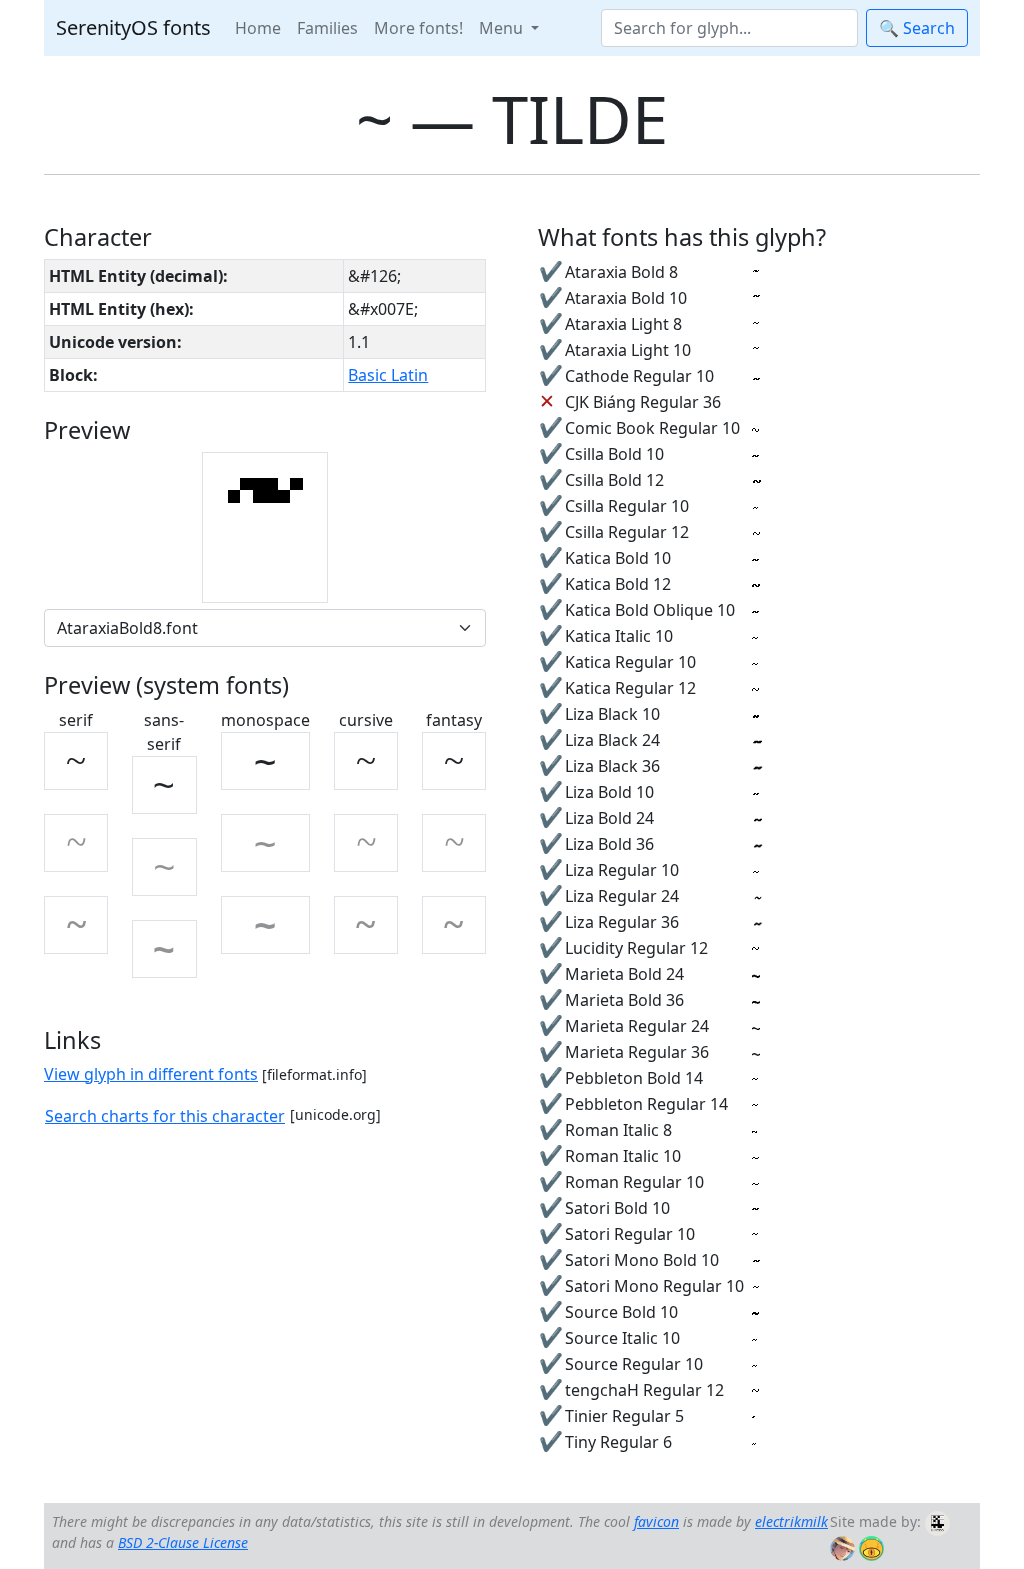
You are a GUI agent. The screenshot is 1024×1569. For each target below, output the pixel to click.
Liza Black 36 (612, 766)
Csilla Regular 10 (627, 506)
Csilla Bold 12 (614, 480)
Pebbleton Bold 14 (634, 1078)
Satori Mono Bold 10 (642, 1260)
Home (258, 28)
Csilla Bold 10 (614, 454)
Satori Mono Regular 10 (654, 1286)
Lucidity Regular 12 (636, 948)
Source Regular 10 (634, 1364)
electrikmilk (791, 1521)
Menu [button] (503, 28)
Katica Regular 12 (630, 688)
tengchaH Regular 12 (644, 1390)
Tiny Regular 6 (618, 1442)
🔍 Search (917, 28)
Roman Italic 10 (623, 1156)
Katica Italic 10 (619, 636)
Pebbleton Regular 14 (646, 1104)
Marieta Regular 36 (637, 1052)
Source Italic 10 (622, 1338)
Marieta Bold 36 (624, 1000)
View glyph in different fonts (151, 1074)
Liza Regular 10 (622, 870)
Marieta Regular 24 (637, 1026)
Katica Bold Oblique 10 (650, 610)
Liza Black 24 (612, 740)
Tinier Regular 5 (624, 1416)
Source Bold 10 (621, 1312)
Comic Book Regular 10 (652, 428)
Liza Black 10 (612, 714)
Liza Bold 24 (609, 818)
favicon (656, 1521)
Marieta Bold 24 (624, 974)
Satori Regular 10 (630, 1234)
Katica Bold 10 (618, 558)
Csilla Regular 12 (627, 532)
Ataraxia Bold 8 (621, 272)
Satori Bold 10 (617, 1208)
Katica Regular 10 (630, 662)
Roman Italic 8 (618, 1130)
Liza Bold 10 (609, 792)
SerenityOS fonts (133, 27)
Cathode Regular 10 (639, 376)
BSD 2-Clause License (183, 1542)
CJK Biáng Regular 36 (643, 402)
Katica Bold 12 (618, 584)
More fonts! (418, 28)
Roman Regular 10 (634, 1182)
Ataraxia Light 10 (628, 350)
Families (327, 28)
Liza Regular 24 (622, 896)
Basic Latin (388, 375)
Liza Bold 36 (609, 844)
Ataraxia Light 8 (623, 324)
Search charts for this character (165, 1116)
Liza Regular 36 (622, 922)
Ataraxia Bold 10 (626, 298)
